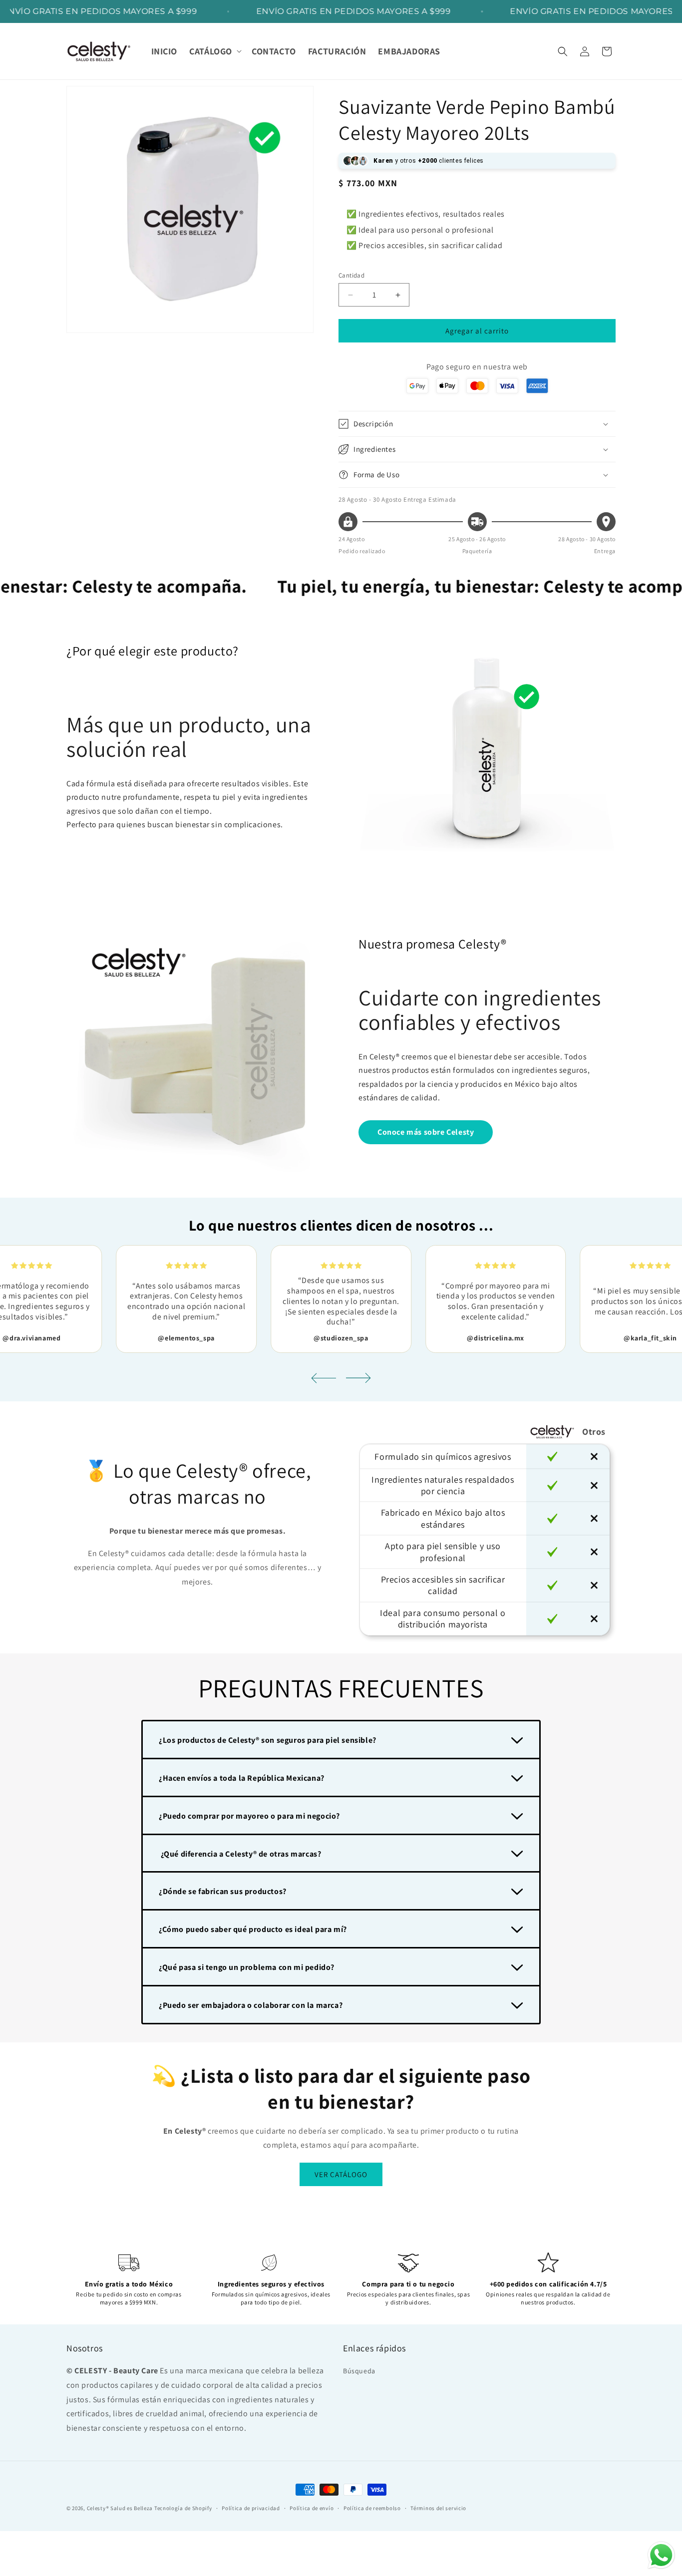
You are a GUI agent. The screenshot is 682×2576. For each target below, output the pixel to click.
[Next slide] (358, 1378)
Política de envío (312, 2508)
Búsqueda (359, 2371)
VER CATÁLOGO (341, 2174)
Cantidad (351, 275)
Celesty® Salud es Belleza (120, 2508)
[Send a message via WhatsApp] (661, 2555)
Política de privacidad (251, 2508)
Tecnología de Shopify (183, 2508)
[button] (214, 51)
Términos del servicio (438, 2508)
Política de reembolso (372, 2508)
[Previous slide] (324, 1378)
